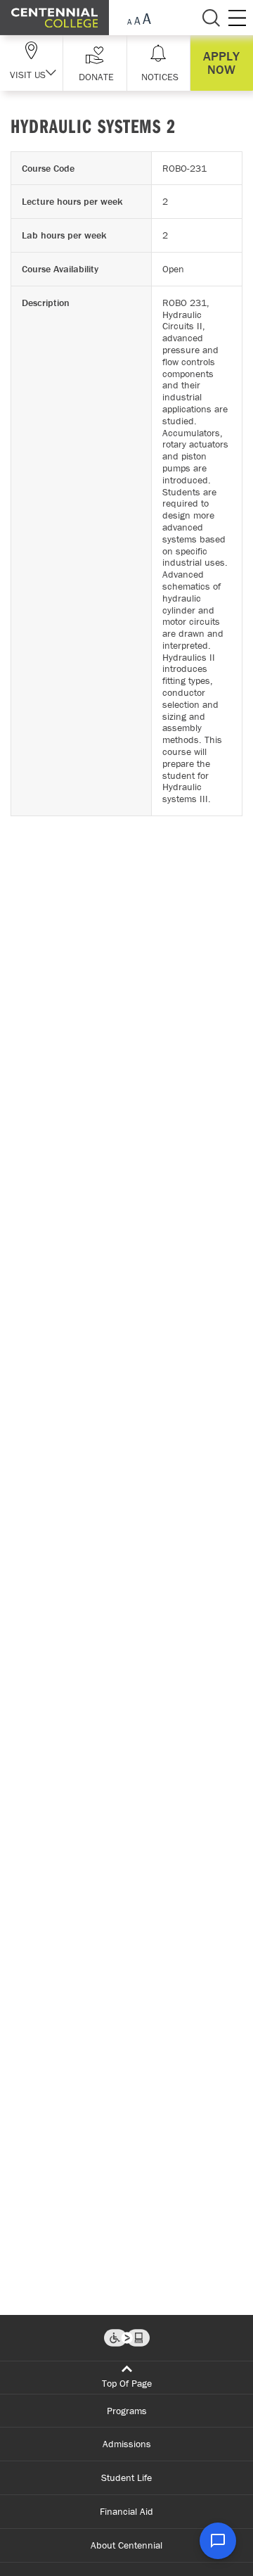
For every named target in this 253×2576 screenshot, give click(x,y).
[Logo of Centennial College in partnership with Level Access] (127, 2338)
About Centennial (126, 2545)
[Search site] (211, 18)
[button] (95, 63)
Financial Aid (126, 2511)
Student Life (126, 2477)
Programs (127, 2411)
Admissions (127, 2444)
